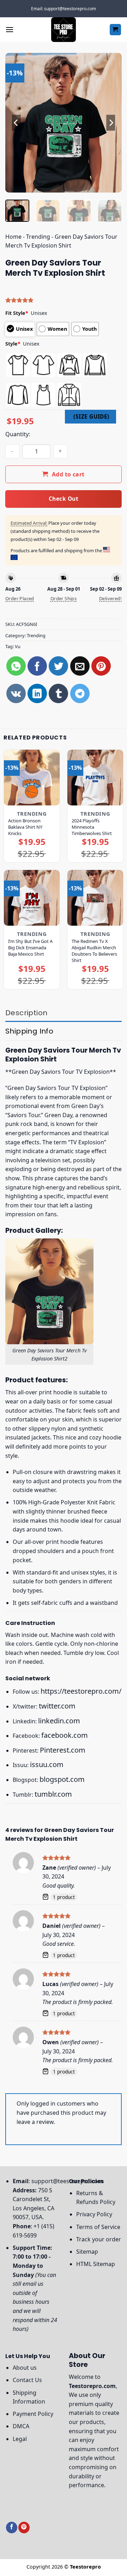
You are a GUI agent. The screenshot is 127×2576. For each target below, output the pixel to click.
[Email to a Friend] (80, 666)
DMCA (21, 2426)
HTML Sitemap (96, 2264)
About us (25, 2368)
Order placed (20, 598)
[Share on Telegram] (80, 693)
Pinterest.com (63, 1750)
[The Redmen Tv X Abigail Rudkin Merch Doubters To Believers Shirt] (95, 898)
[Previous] (17, 123)
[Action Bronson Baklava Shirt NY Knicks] (32, 778)
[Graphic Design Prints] (64, 30)
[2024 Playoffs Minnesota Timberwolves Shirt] (95, 778)
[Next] (110, 123)
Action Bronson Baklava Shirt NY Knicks (25, 827)
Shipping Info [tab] (29, 1031)
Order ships (64, 598)
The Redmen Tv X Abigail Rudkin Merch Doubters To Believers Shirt (94, 951)
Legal (20, 2439)
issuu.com (47, 1764)
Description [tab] (26, 1013)
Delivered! (110, 598)
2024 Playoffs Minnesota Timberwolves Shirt (92, 827)
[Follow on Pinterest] (24, 2528)
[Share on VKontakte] (16, 693)
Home (13, 237)
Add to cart (68, 474)
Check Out (64, 499)
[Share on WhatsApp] (16, 666)
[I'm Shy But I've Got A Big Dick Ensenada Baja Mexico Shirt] (32, 898)
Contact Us (27, 2380)
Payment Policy (33, 2414)
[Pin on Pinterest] (101, 666)
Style (13, 344)
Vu (18, 646)
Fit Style (17, 313)
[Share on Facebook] (37, 666)
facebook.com (65, 1735)
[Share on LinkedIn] (37, 693)
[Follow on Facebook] (12, 2528)
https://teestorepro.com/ (81, 1691)
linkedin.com (59, 1721)
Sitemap (87, 2252)
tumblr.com (53, 1794)
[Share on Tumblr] (58, 693)
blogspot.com (62, 1779)
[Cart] (116, 30)
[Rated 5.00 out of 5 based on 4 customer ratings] (64, 300)
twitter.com (57, 1706)
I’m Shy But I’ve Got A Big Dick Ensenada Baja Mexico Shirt (30, 948)
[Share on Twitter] (58, 666)
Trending (38, 237)
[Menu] (10, 29)
